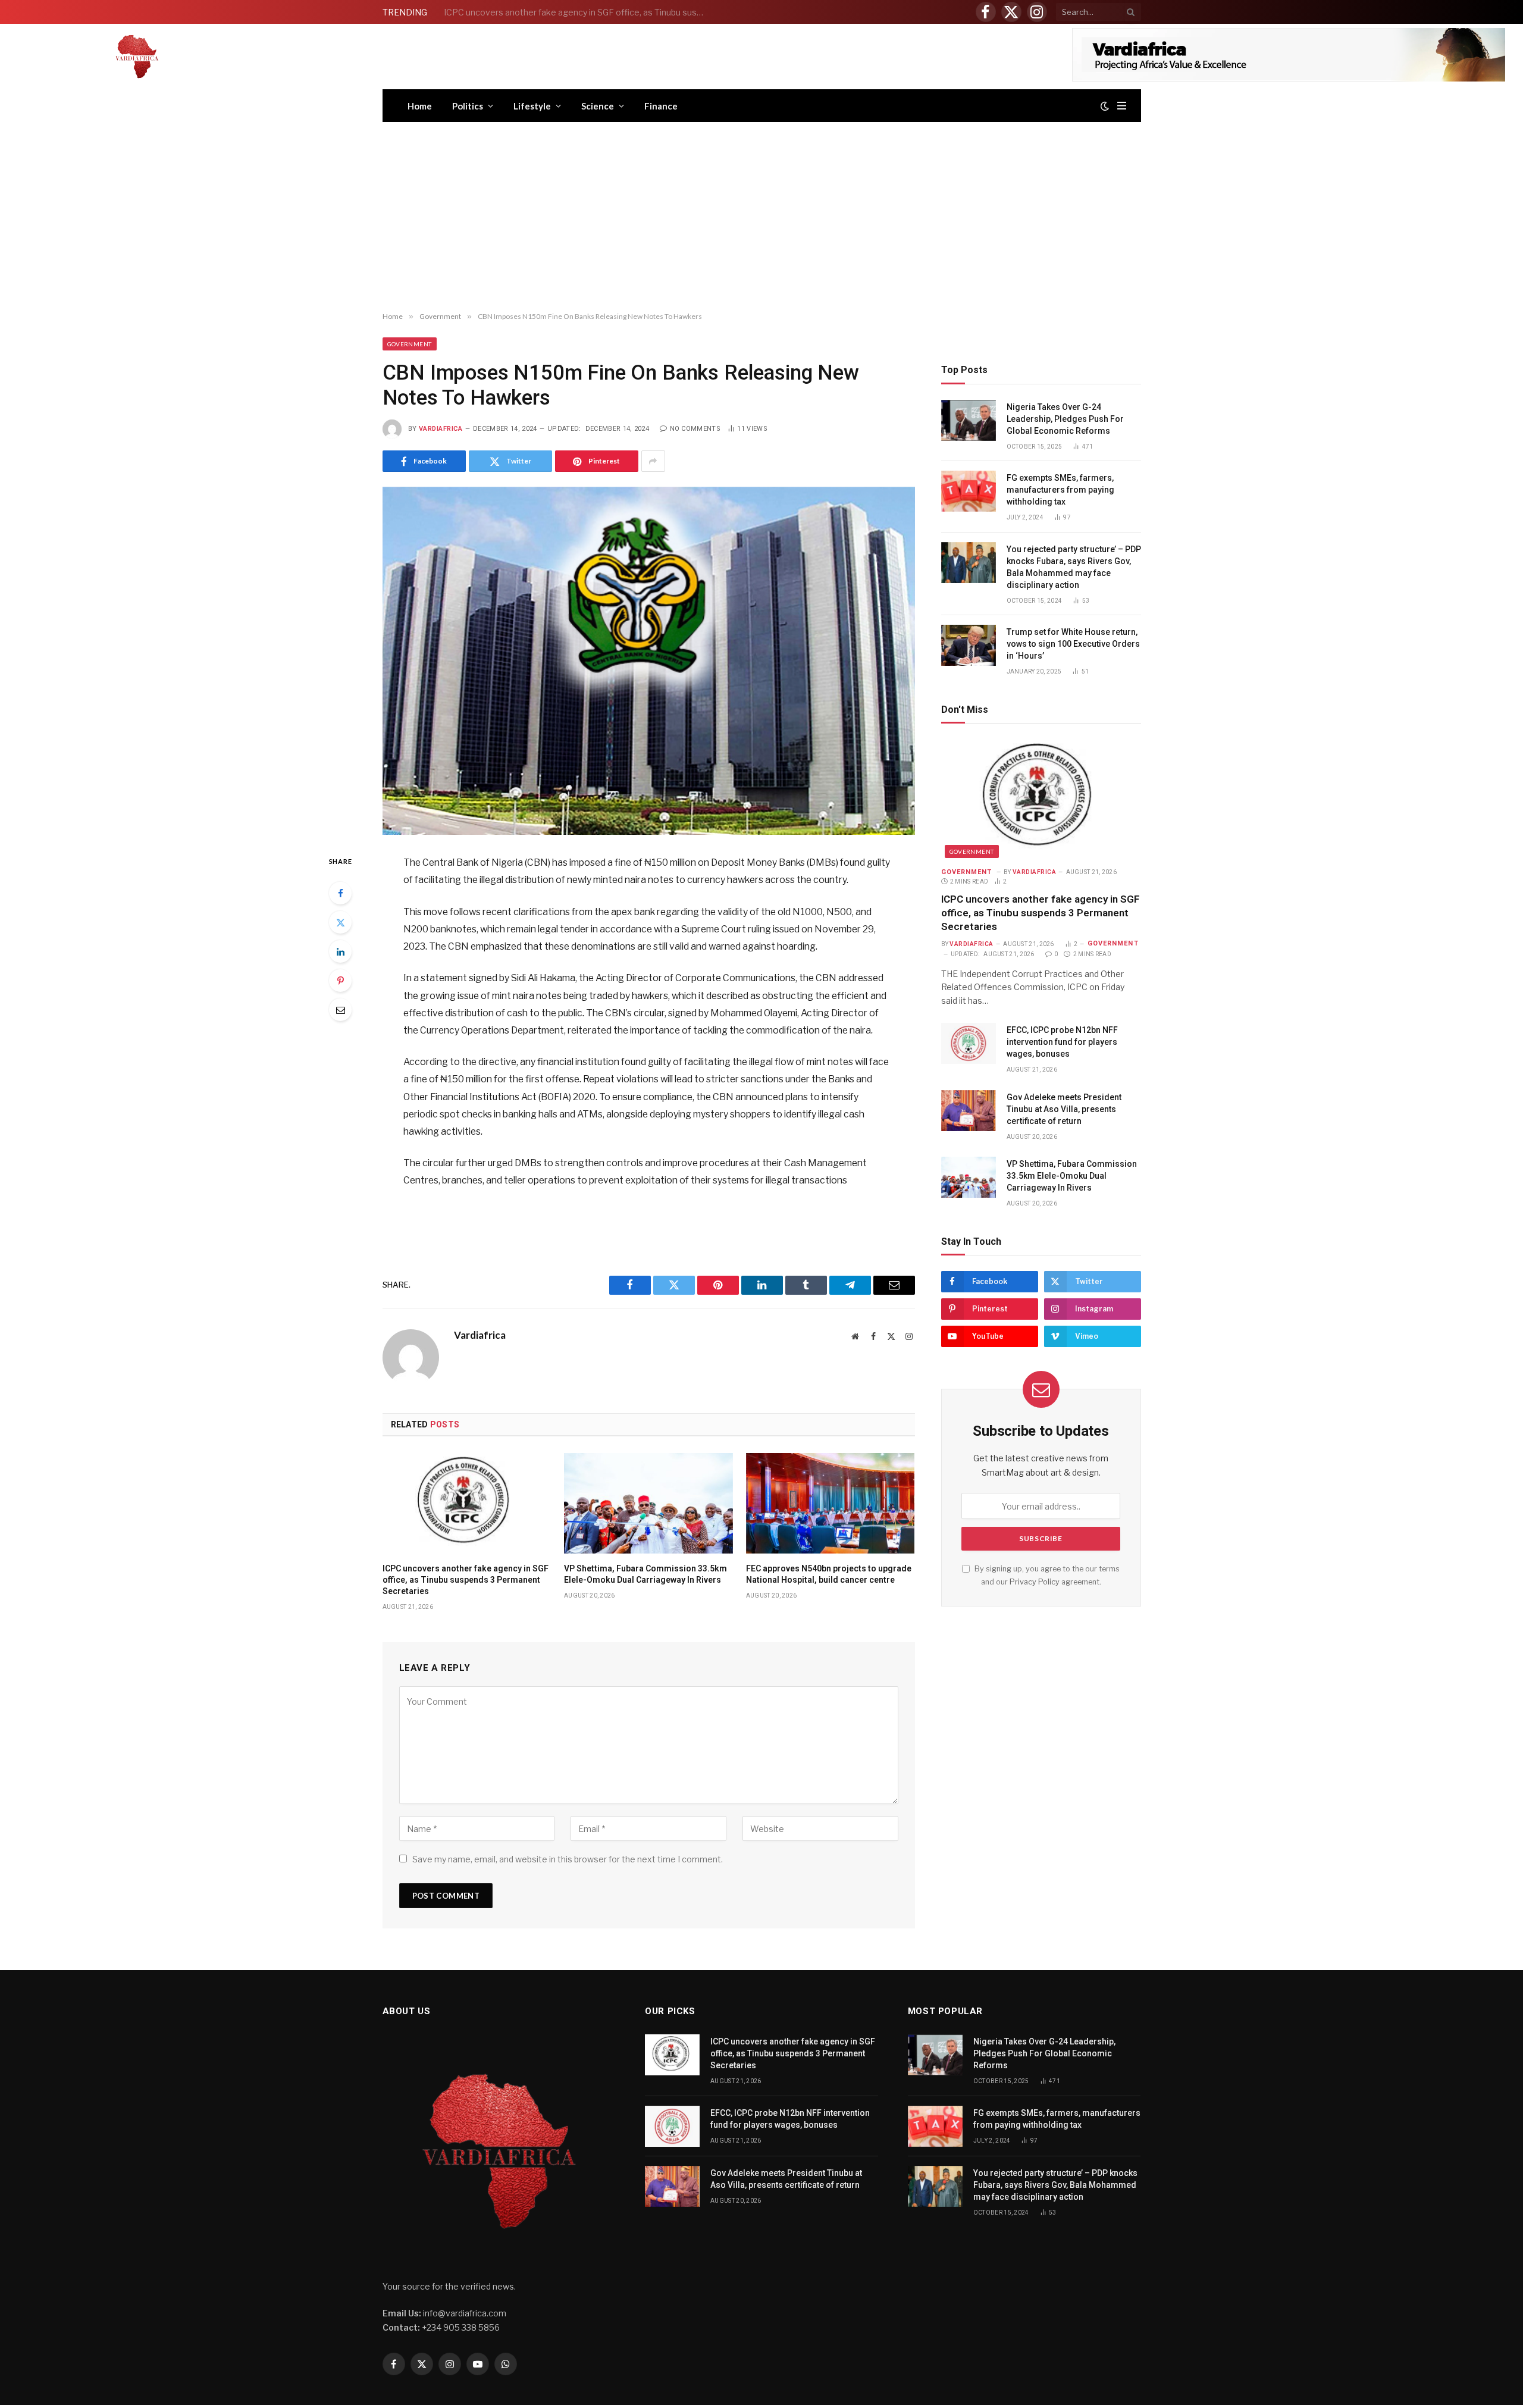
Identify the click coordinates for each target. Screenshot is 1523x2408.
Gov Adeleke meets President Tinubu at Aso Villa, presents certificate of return (1064, 1109)
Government (410, 344)
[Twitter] (340, 922)
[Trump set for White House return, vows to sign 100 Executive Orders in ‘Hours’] (969, 645)
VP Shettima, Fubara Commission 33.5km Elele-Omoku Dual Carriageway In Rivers (645, 1574)
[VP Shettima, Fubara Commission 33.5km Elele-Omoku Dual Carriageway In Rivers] (648, 1503)
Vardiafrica (441, 429)
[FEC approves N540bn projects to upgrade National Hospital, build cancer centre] (831, 1503)
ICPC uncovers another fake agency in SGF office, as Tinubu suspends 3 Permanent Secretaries (466, 1580)
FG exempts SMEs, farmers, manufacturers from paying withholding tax (1060, 490)
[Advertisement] (761, 217)
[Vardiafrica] (137, 57)
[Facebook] (340, 893)
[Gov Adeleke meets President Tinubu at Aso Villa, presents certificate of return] (969, 1111)
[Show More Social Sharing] (653, 461)
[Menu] (1122, 106)
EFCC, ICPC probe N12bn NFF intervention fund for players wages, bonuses (578, 12)
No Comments (695, 429)
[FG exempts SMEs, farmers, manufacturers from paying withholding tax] (969, 491)
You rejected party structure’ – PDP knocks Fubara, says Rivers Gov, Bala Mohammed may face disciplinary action (1074, 567)
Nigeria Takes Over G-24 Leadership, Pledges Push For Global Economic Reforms (1065, 419)
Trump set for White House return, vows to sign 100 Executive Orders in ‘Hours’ (1073, 644)
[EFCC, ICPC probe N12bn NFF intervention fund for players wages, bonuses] (969, 1043)
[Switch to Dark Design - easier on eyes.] (1105, 106)
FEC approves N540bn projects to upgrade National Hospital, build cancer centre (829, 1574)
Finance (661, 106)
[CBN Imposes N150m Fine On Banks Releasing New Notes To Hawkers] (649, 661)
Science (598, 106)
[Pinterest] (340, 981)
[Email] (340, 1010)
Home (420, 106)
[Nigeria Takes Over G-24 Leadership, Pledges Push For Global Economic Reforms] (969, 420)
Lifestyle (532, 106)
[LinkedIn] (340, 951)
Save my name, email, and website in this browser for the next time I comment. (568, 1859)
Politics (468, 106)
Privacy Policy (1035, 1582)
